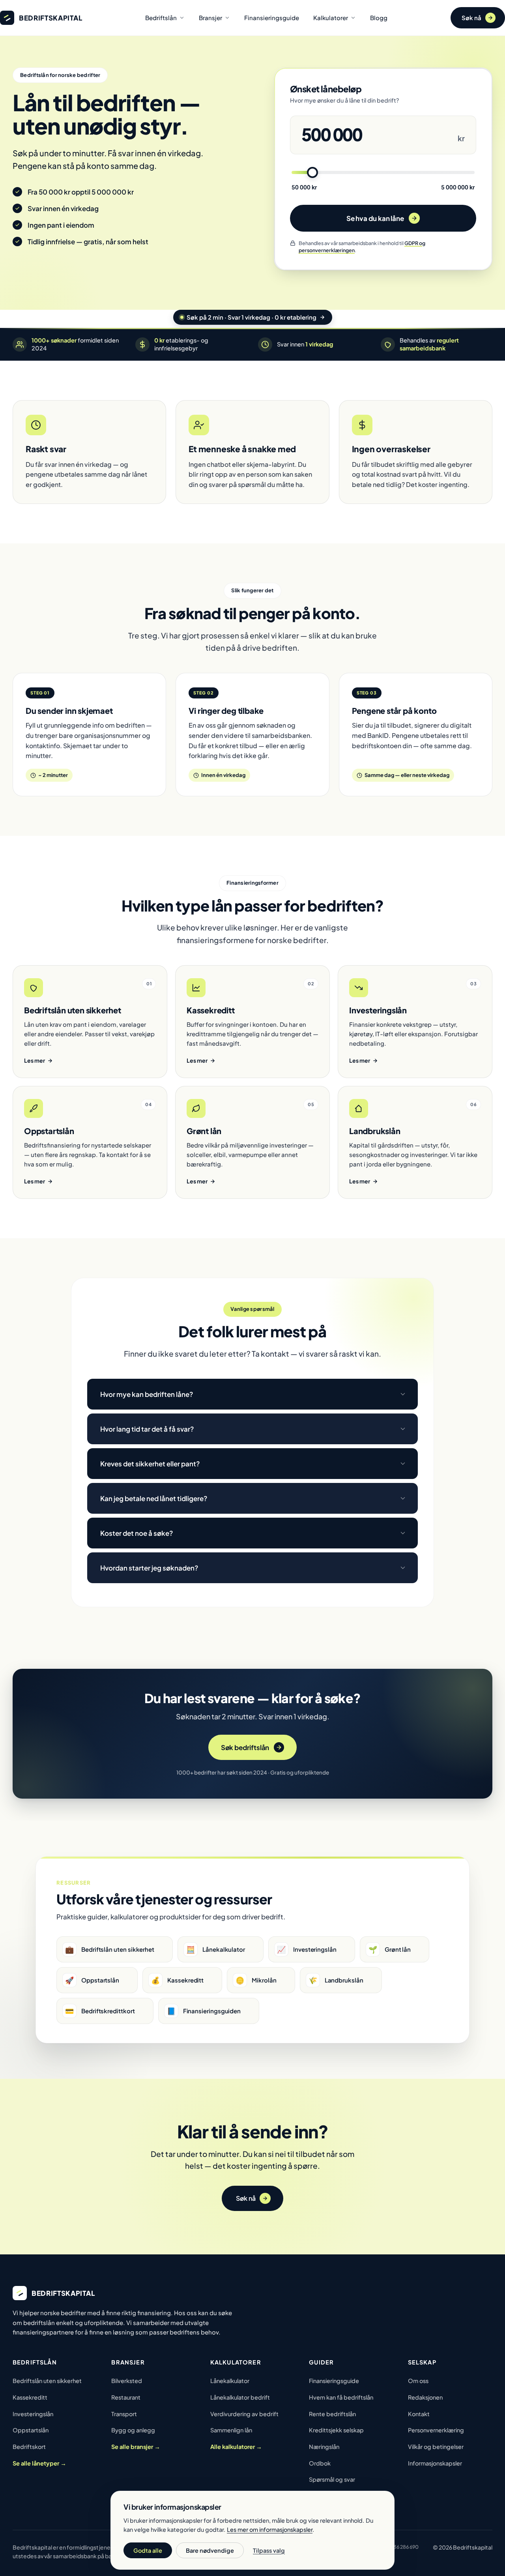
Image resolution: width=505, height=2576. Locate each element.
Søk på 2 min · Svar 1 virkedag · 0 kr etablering (252, 317)
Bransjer (210, 18)
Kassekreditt (30, 2397)
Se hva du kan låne (375, 218)
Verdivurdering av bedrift (244, 2414)
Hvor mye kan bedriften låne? (147, 1394)
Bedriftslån (161, 18)
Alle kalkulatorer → (236, 2447)
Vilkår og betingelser (436, 2447)
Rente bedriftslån (332, 2414)
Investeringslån (33, 2414)
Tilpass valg (269, 2550)
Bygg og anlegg (133, 2430)
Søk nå (471, 18)
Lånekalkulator (230, 2381)
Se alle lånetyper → (39, 2463)
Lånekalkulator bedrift (240, 2397)
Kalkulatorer (331, 18)
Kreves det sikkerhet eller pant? (150, 1464)
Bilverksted (127, 2381)
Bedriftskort (29, 2447)
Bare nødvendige (210, 2550)
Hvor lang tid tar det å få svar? (147, 1429)
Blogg (379, 18)
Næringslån (324, 2447)
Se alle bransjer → (136, 2447)
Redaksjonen (425, 2397)
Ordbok (320, 2463)
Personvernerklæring (436, 2430)
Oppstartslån (31, 2430)
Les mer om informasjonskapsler (270, 2529)
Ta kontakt (270, 1354)
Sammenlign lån (231, 2430)
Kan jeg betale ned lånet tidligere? (154, 1498)
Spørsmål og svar (332, 2479)
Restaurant (126, 2397)
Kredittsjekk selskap (336, 2430)
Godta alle (148, 2550)
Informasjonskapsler (435, 2463)
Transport (124, 2414)
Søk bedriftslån (245, 1747)
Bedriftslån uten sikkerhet (47, 2381)
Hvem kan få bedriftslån (341, 2397)
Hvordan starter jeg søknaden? (149, 1568)
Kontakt (419, 2414)
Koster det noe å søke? (137, 1533)
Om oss (418, 2381)
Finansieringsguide (272, 18)
